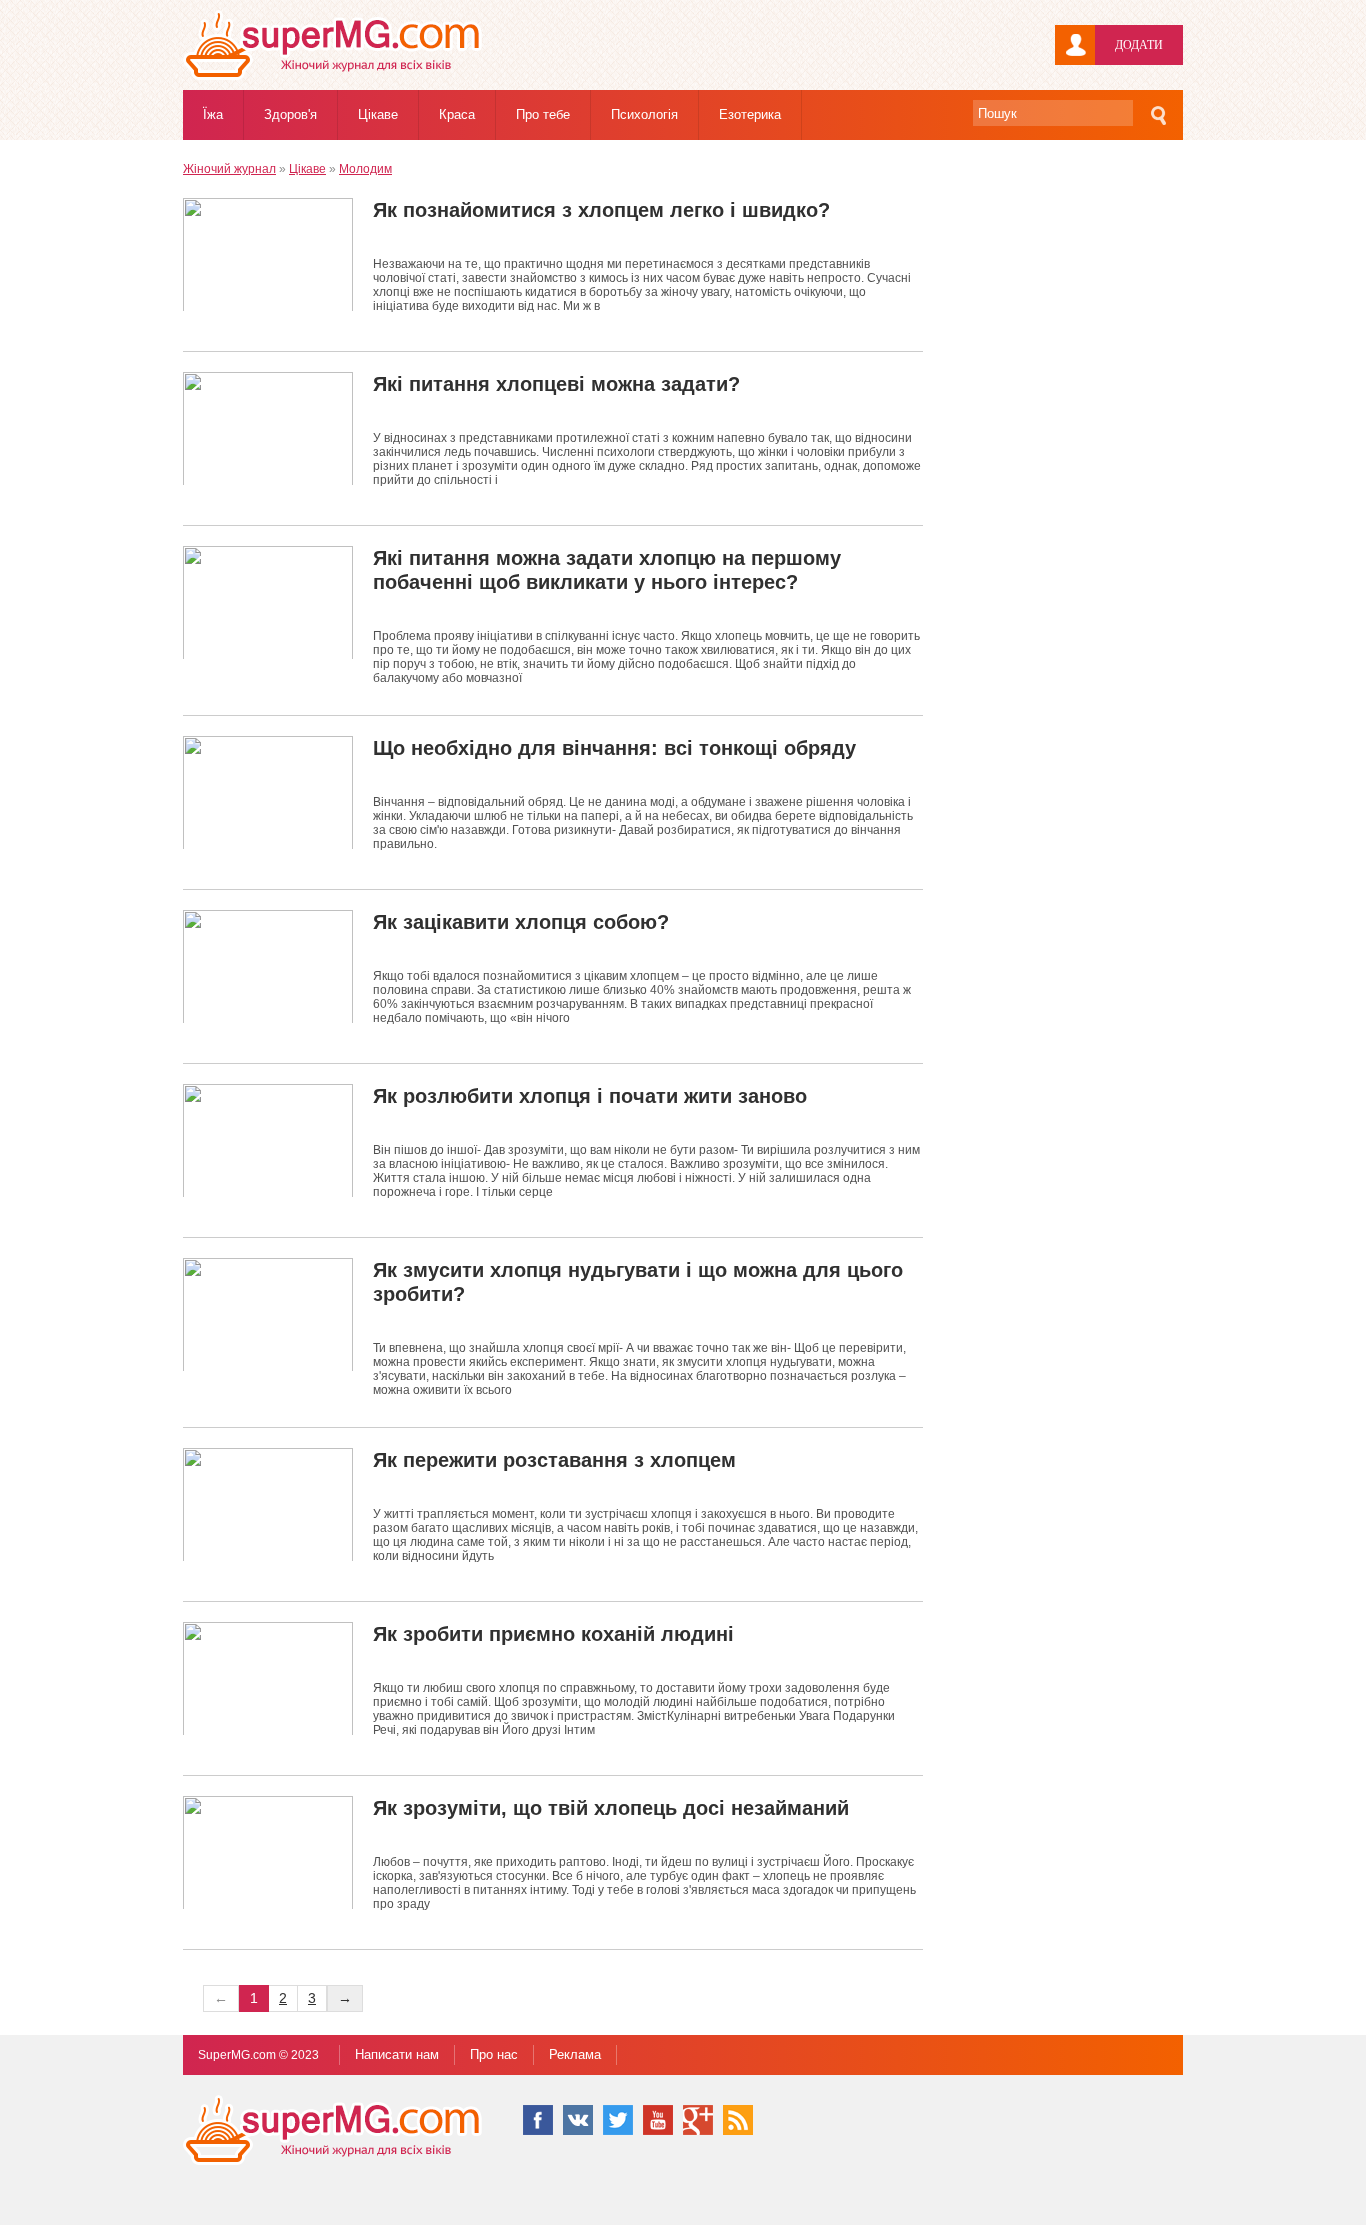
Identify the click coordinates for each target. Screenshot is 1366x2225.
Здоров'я (290, 114)
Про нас (494, 2054)
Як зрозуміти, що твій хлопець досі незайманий (611, 1808)
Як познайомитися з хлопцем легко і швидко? (601, 210)
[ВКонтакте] (578, 2120)
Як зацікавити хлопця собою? (521, 922)
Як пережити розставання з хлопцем (554, 1460)
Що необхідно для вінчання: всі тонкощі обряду (614, 748)
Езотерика (750, 114)
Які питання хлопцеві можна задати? (556, 384)
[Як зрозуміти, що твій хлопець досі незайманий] (268, 1852)
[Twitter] (618, 2120)
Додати (1139, 45)
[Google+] (698, 2120)
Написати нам (397, 2054)
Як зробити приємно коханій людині (553, 1634)
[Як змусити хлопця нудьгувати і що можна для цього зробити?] (268, 1314)
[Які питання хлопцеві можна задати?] (268, 428)
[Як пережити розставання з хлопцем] (268, 1504)
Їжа (213, 114)
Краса (457, 114)
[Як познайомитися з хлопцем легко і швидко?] (268, 254)
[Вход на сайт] (1075, 45)
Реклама (575, 2054)
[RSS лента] (738, 2120)
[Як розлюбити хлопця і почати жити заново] (268, 1140)
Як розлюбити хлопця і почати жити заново (590, 1096)
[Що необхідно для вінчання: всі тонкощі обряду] (268, 792)
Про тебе (543, 114)
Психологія (644, 114)
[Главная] (333, 76)
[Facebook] (538, 2120)
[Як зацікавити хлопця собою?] (268, 966)
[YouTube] (658, 2120)
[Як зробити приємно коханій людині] (268, 1678)
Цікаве (378, 114)
